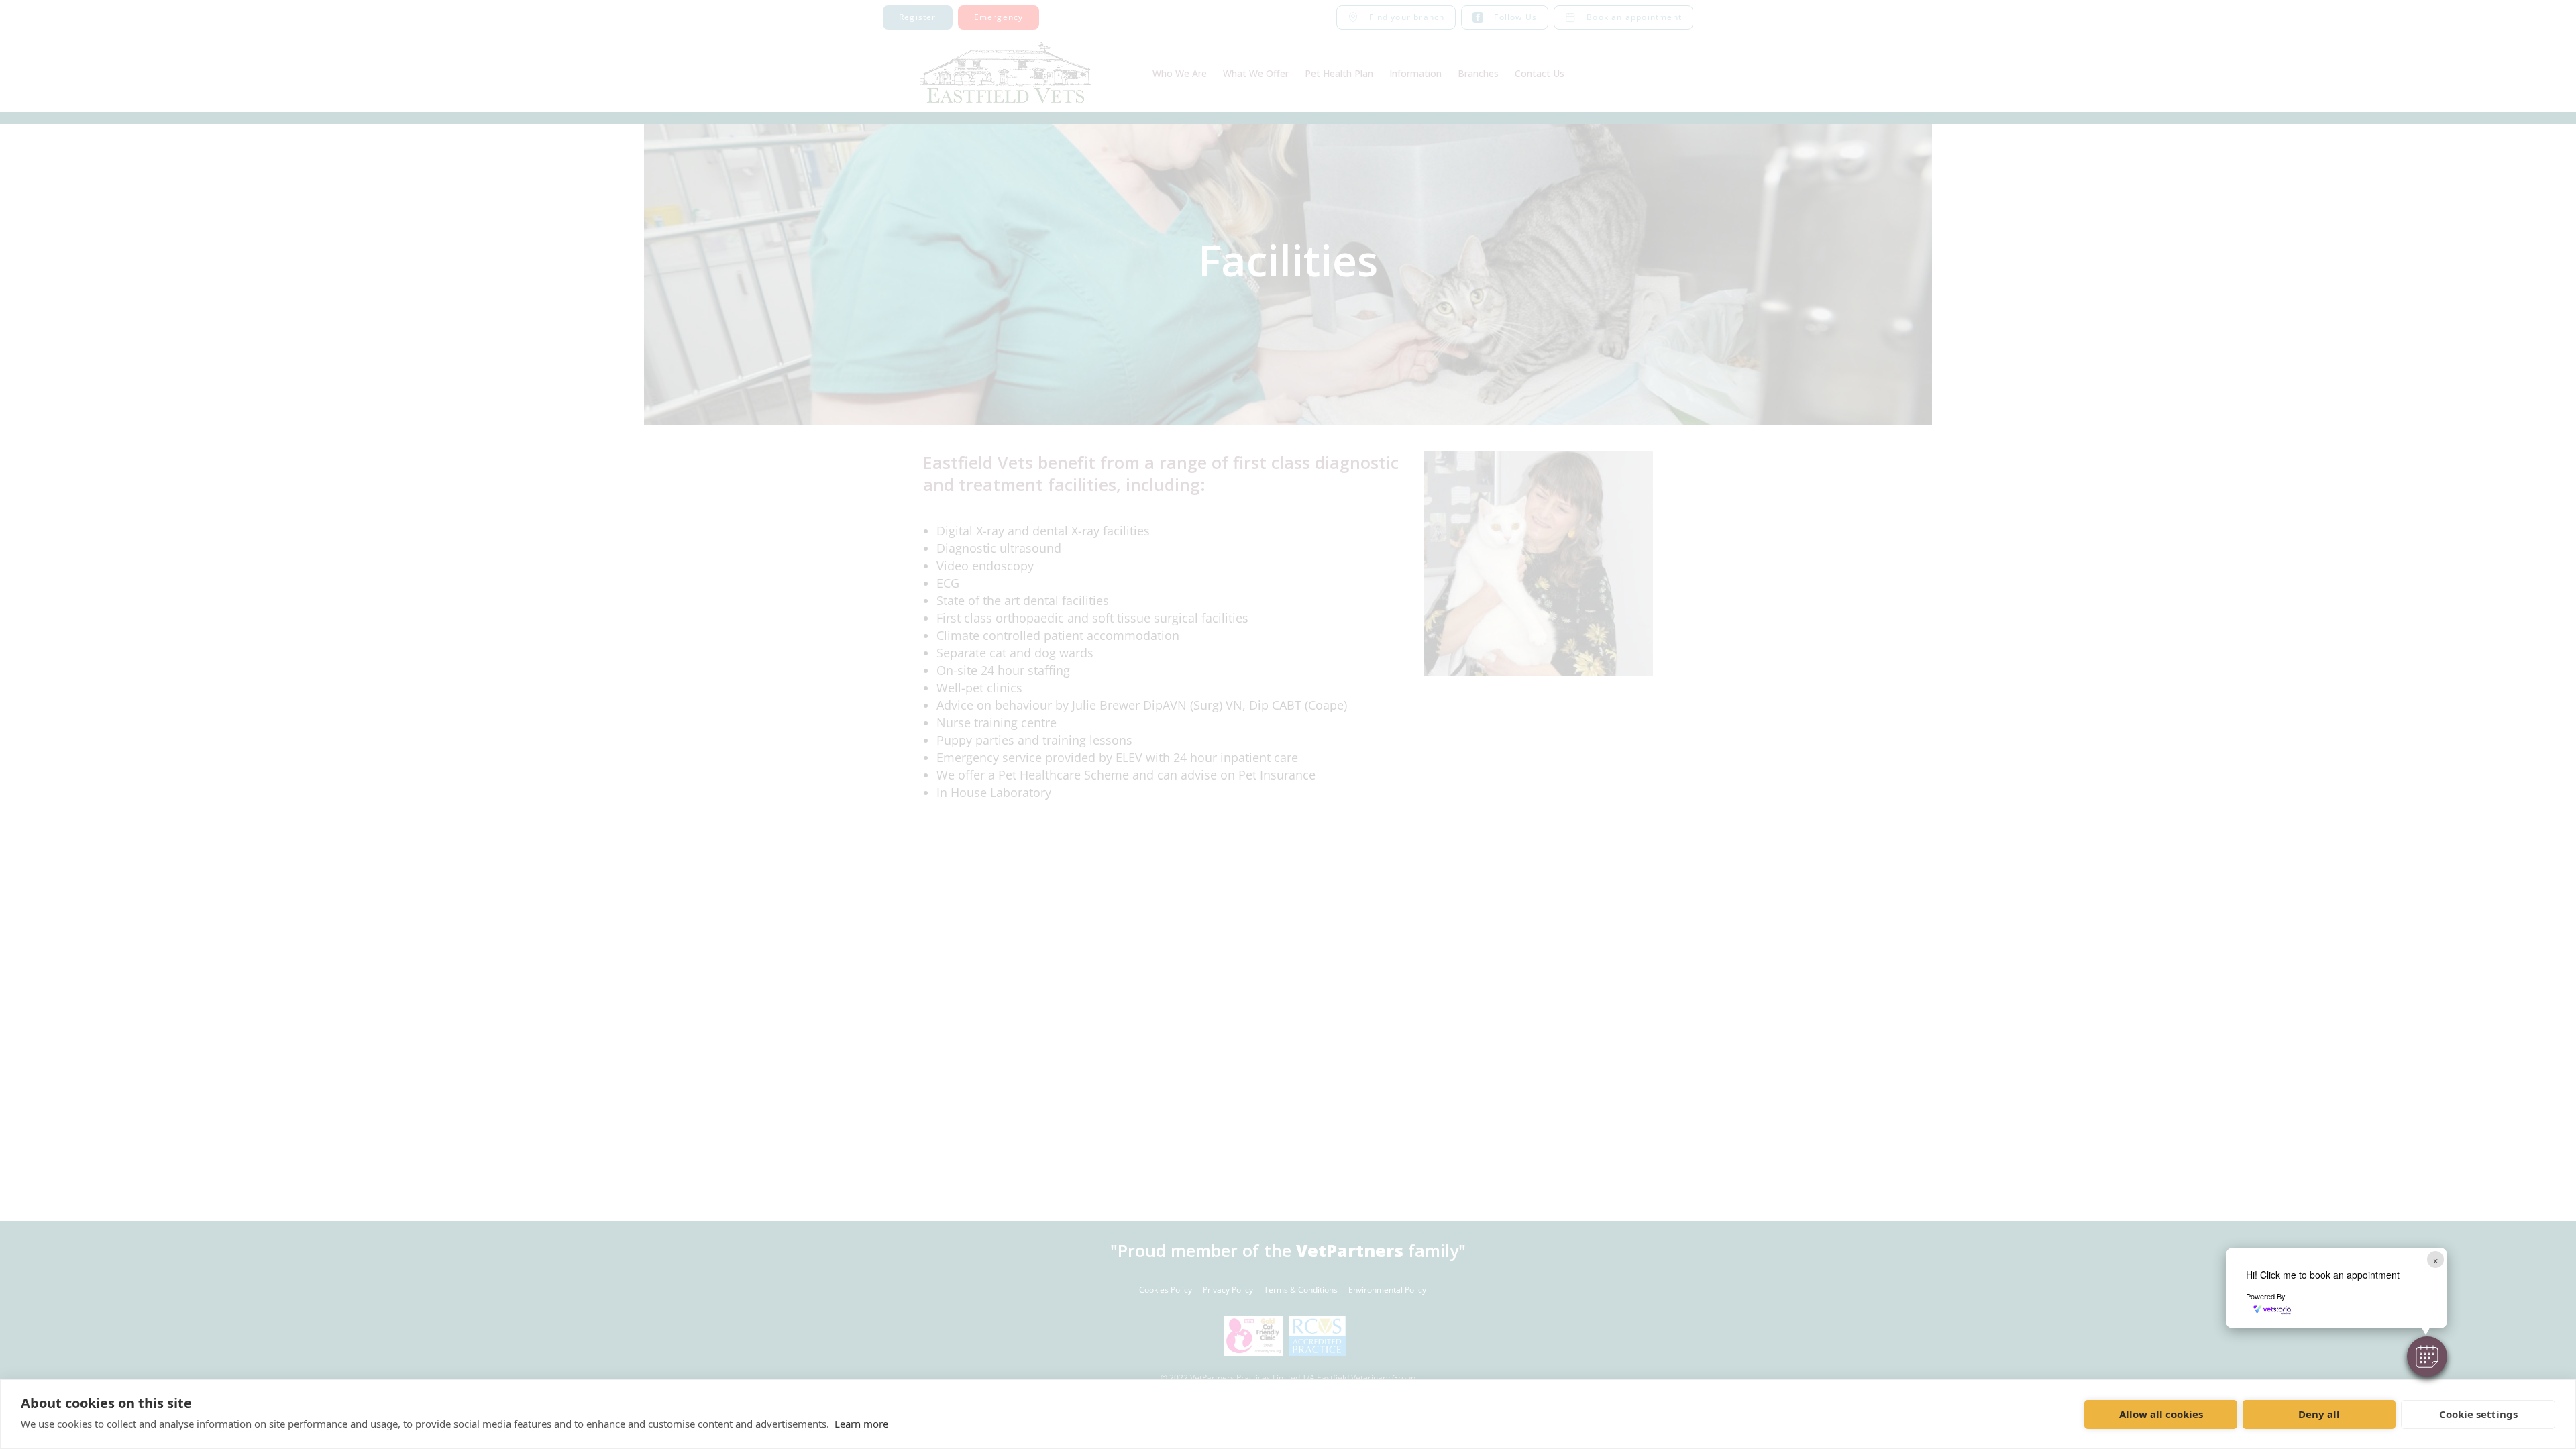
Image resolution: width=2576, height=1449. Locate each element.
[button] (2427, 1356)
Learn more (861, 1424)
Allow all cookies (2161, 1414)
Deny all (2319, 1414)
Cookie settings (2478, 1414)
